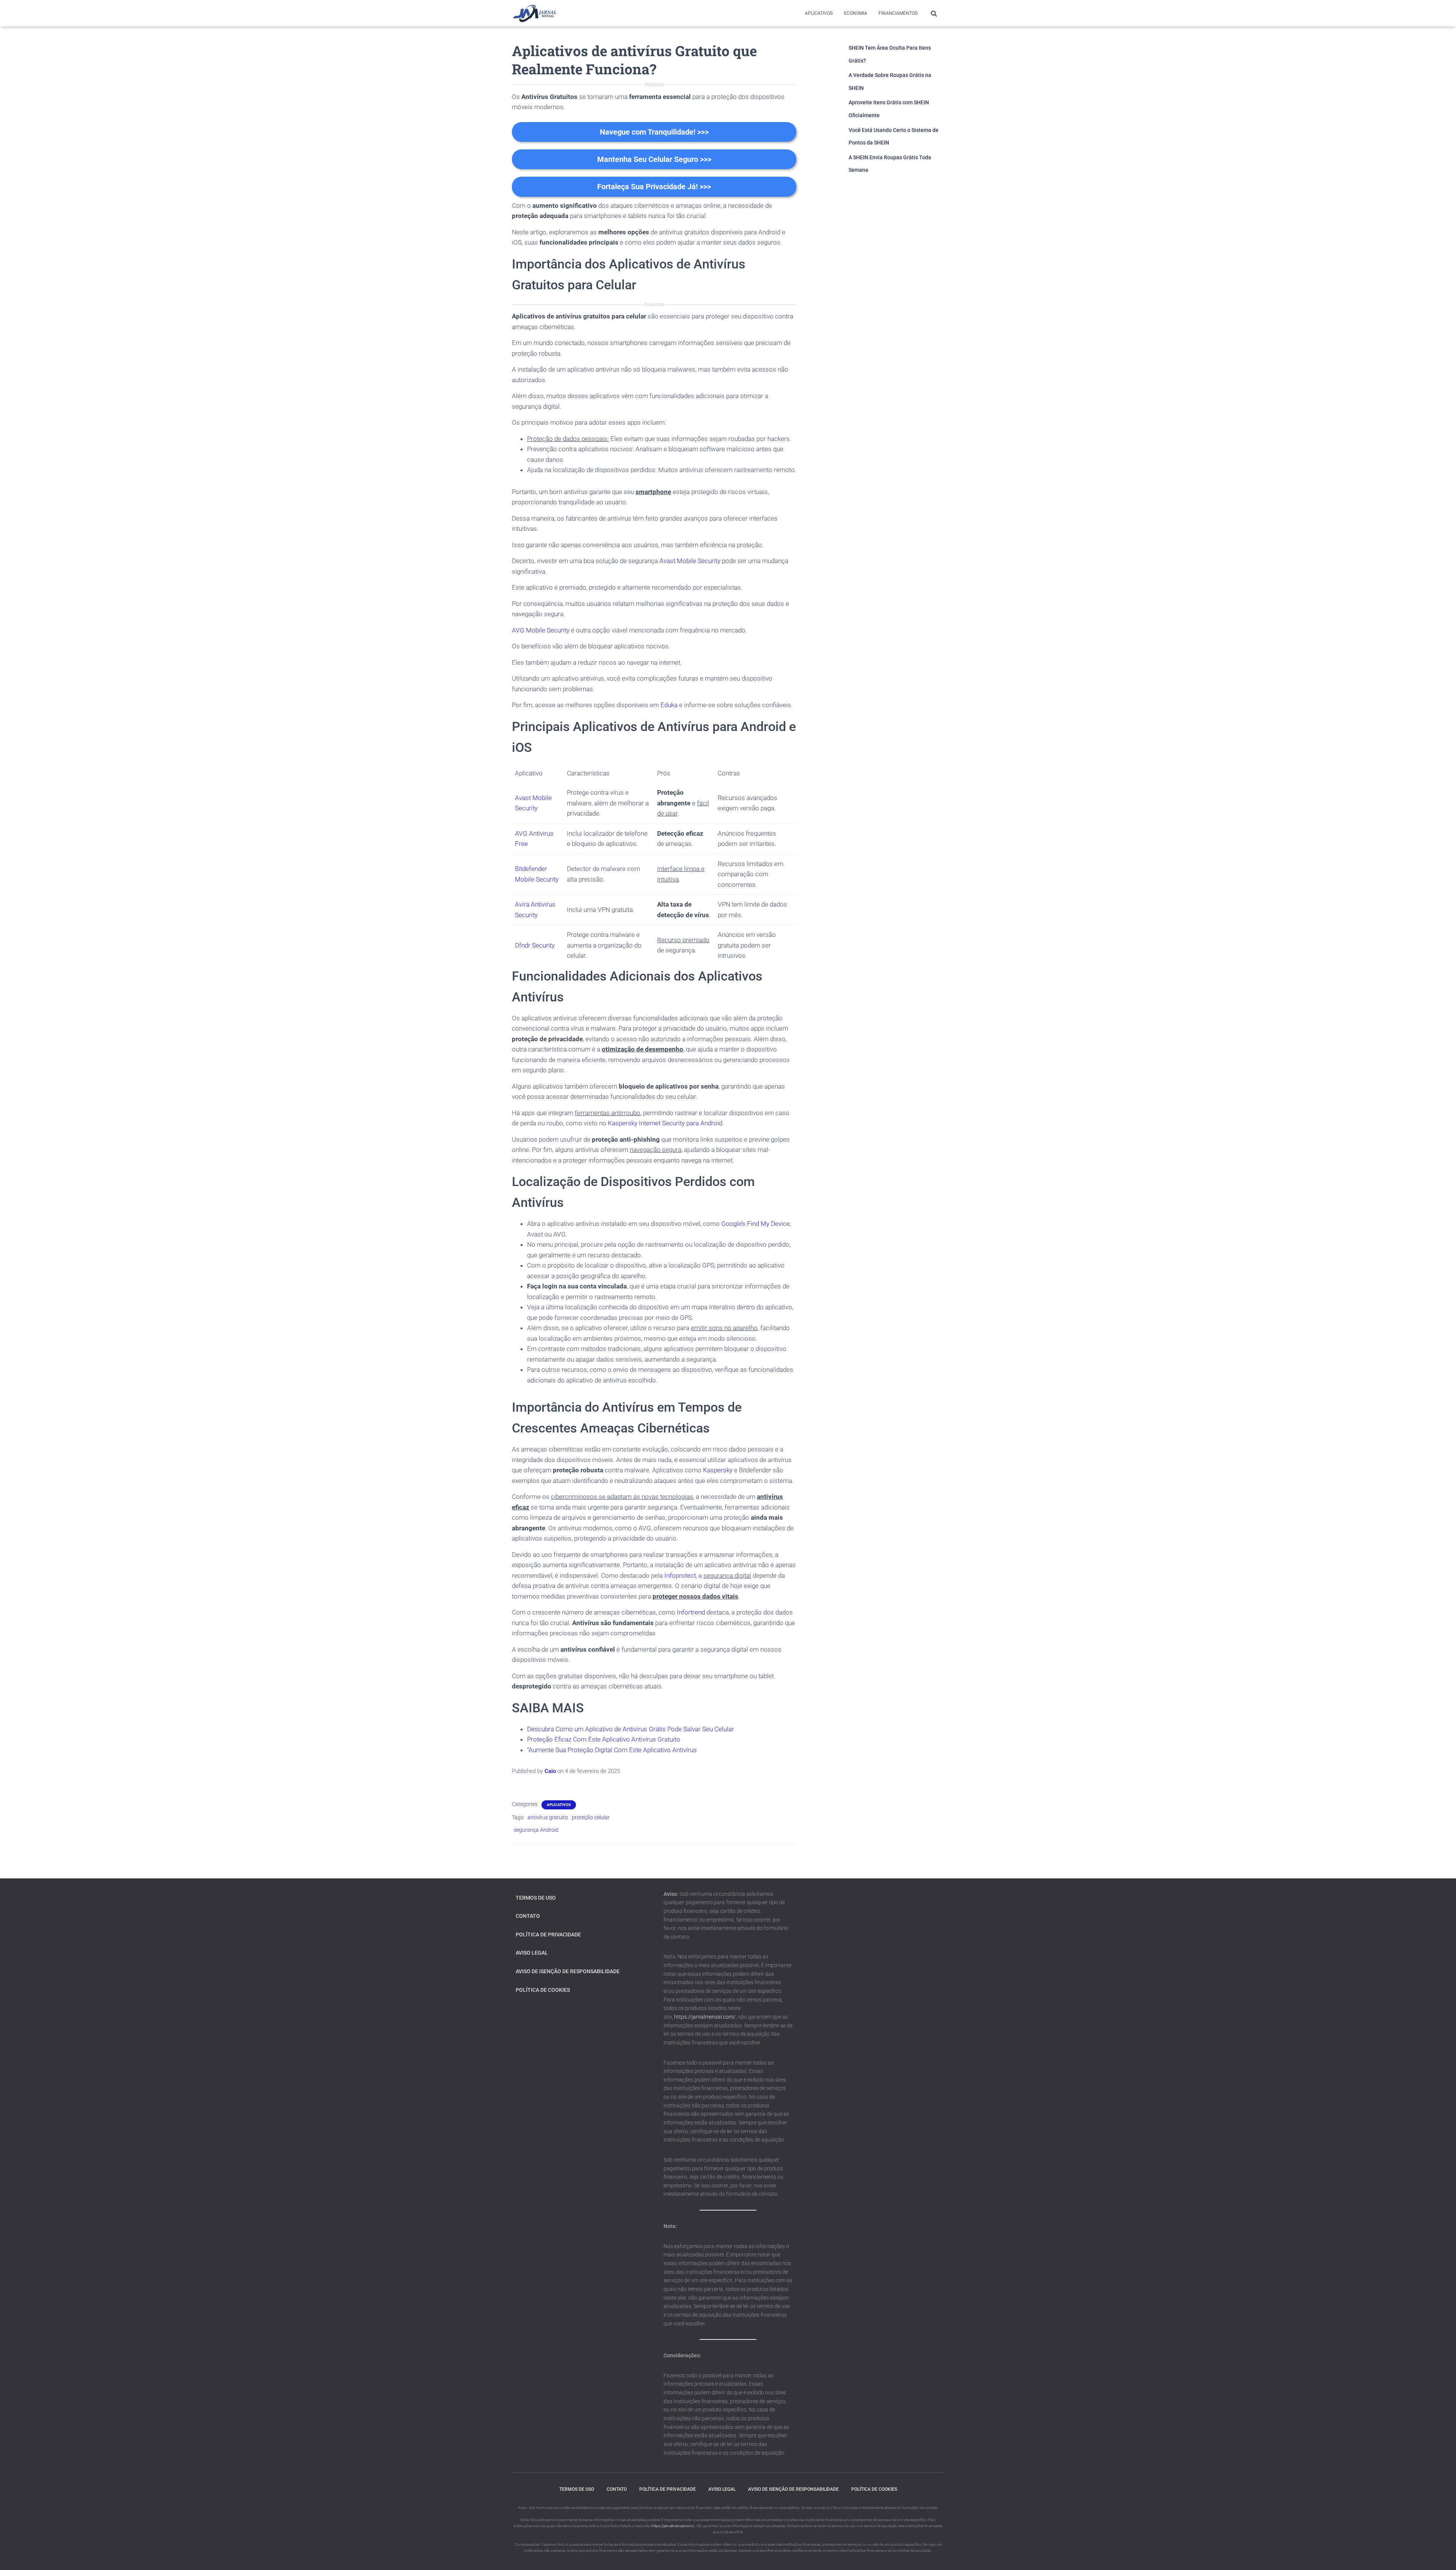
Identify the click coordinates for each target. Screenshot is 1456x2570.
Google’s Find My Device (755, 1224)
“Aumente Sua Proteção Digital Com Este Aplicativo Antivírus (612, 1750)
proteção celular (591, 1817)
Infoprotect (680, 1575)
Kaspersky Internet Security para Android (665, 1123)
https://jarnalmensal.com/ (705, 2017)
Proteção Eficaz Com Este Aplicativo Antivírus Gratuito (604, 1739)
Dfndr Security (535, 945)
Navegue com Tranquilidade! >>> (654, 132)
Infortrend (691, 1612)
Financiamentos (898, 13)
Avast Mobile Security (690, 561)
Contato (528, 1916)
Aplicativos (819, 13)
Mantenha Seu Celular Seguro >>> (654, 159)
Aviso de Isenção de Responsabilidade (568, 1971)
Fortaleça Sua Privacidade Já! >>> (654, 187)
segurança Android (536, 1830)
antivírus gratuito (548, 1817)
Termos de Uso (536, 1898)
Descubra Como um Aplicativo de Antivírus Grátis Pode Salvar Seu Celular (631, 1729)
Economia (856, 13)
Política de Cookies (543, 1990)
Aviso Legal (532, 1953)
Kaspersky (718, 1470)
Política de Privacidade (548, 1935)
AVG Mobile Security (541, 630)
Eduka (669, 705)
